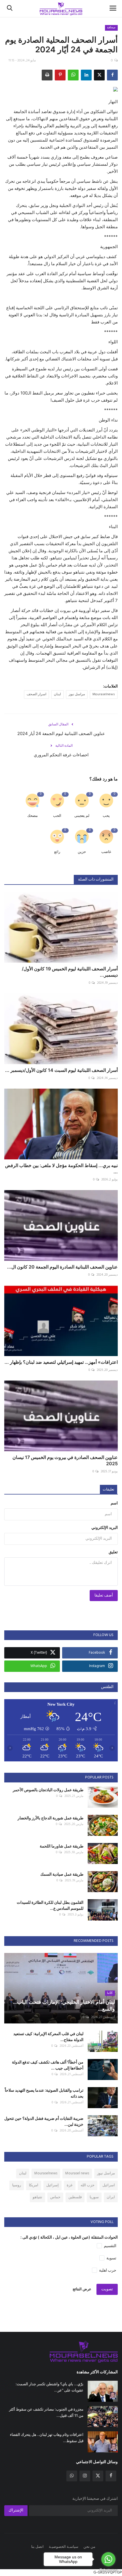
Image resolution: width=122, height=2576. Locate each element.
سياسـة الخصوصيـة (64, 2547)
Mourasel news (77, 2173)
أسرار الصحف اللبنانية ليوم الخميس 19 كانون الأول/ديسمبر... (70, 972)
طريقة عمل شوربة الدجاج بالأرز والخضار (51, 1818)
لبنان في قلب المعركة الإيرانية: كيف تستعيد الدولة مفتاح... (48, 2037)
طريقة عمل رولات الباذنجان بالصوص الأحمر (48, 1790)
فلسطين (75, 2197)
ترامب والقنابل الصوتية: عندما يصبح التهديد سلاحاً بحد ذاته (44, 2093)
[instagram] (85, 2476)
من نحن (89, 2547)
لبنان (57, 694)
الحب (57, 816)
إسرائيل (52, 2185)
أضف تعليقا (104, 1596)
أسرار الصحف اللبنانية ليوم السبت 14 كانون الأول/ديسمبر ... (61, 1070)
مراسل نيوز (77, 694)
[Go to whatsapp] (108, 2559)
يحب (106, 816)
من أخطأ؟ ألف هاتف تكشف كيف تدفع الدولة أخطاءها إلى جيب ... (48, 2065)
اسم (114, 1503)
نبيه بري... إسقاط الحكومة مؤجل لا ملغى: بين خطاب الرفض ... (61, 1168)
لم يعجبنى (82, 816)
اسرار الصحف (36, 694)
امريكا (34, 2185)
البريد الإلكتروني (105, 1528)
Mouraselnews (104, 694)
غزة (70, 2185)
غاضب (106, 852)
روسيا (17, 2185)
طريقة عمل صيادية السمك (62, 1874)
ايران (111, 2197)
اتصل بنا (37, 2547)
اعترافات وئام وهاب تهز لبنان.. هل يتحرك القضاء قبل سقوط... (47, 2438)
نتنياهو (37, 2197)
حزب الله (88, 2185)
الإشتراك (16, 2510)
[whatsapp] (72, 2476)
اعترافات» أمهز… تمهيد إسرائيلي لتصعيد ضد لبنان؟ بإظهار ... (61, 1362)
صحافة (111, 28)
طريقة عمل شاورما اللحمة (62, 1846)
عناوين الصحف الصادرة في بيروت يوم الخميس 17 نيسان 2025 (65, 1460)
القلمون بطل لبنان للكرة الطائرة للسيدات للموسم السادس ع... (50, 1905)
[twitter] (98, 2476)
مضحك (32, 816)
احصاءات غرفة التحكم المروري (61, 755)
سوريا (94, 2197)
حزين (82, 852)
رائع (57, 852)
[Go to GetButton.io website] (108, 2570)
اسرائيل (109, 2185)
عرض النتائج (82, 2289)
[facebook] (111, 2476)
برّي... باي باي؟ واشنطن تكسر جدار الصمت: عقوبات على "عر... (50, 2387)
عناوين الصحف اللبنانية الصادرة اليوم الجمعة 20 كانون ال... (62, 1267)
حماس (55, 2197)
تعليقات (109, 1490)
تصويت (107, 2289)
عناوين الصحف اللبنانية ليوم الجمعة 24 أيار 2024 (61, 733)
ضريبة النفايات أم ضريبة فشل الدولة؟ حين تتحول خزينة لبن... (44, 2121)
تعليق (113, 1552)
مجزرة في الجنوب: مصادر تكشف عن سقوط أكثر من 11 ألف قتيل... (46, 2412)
